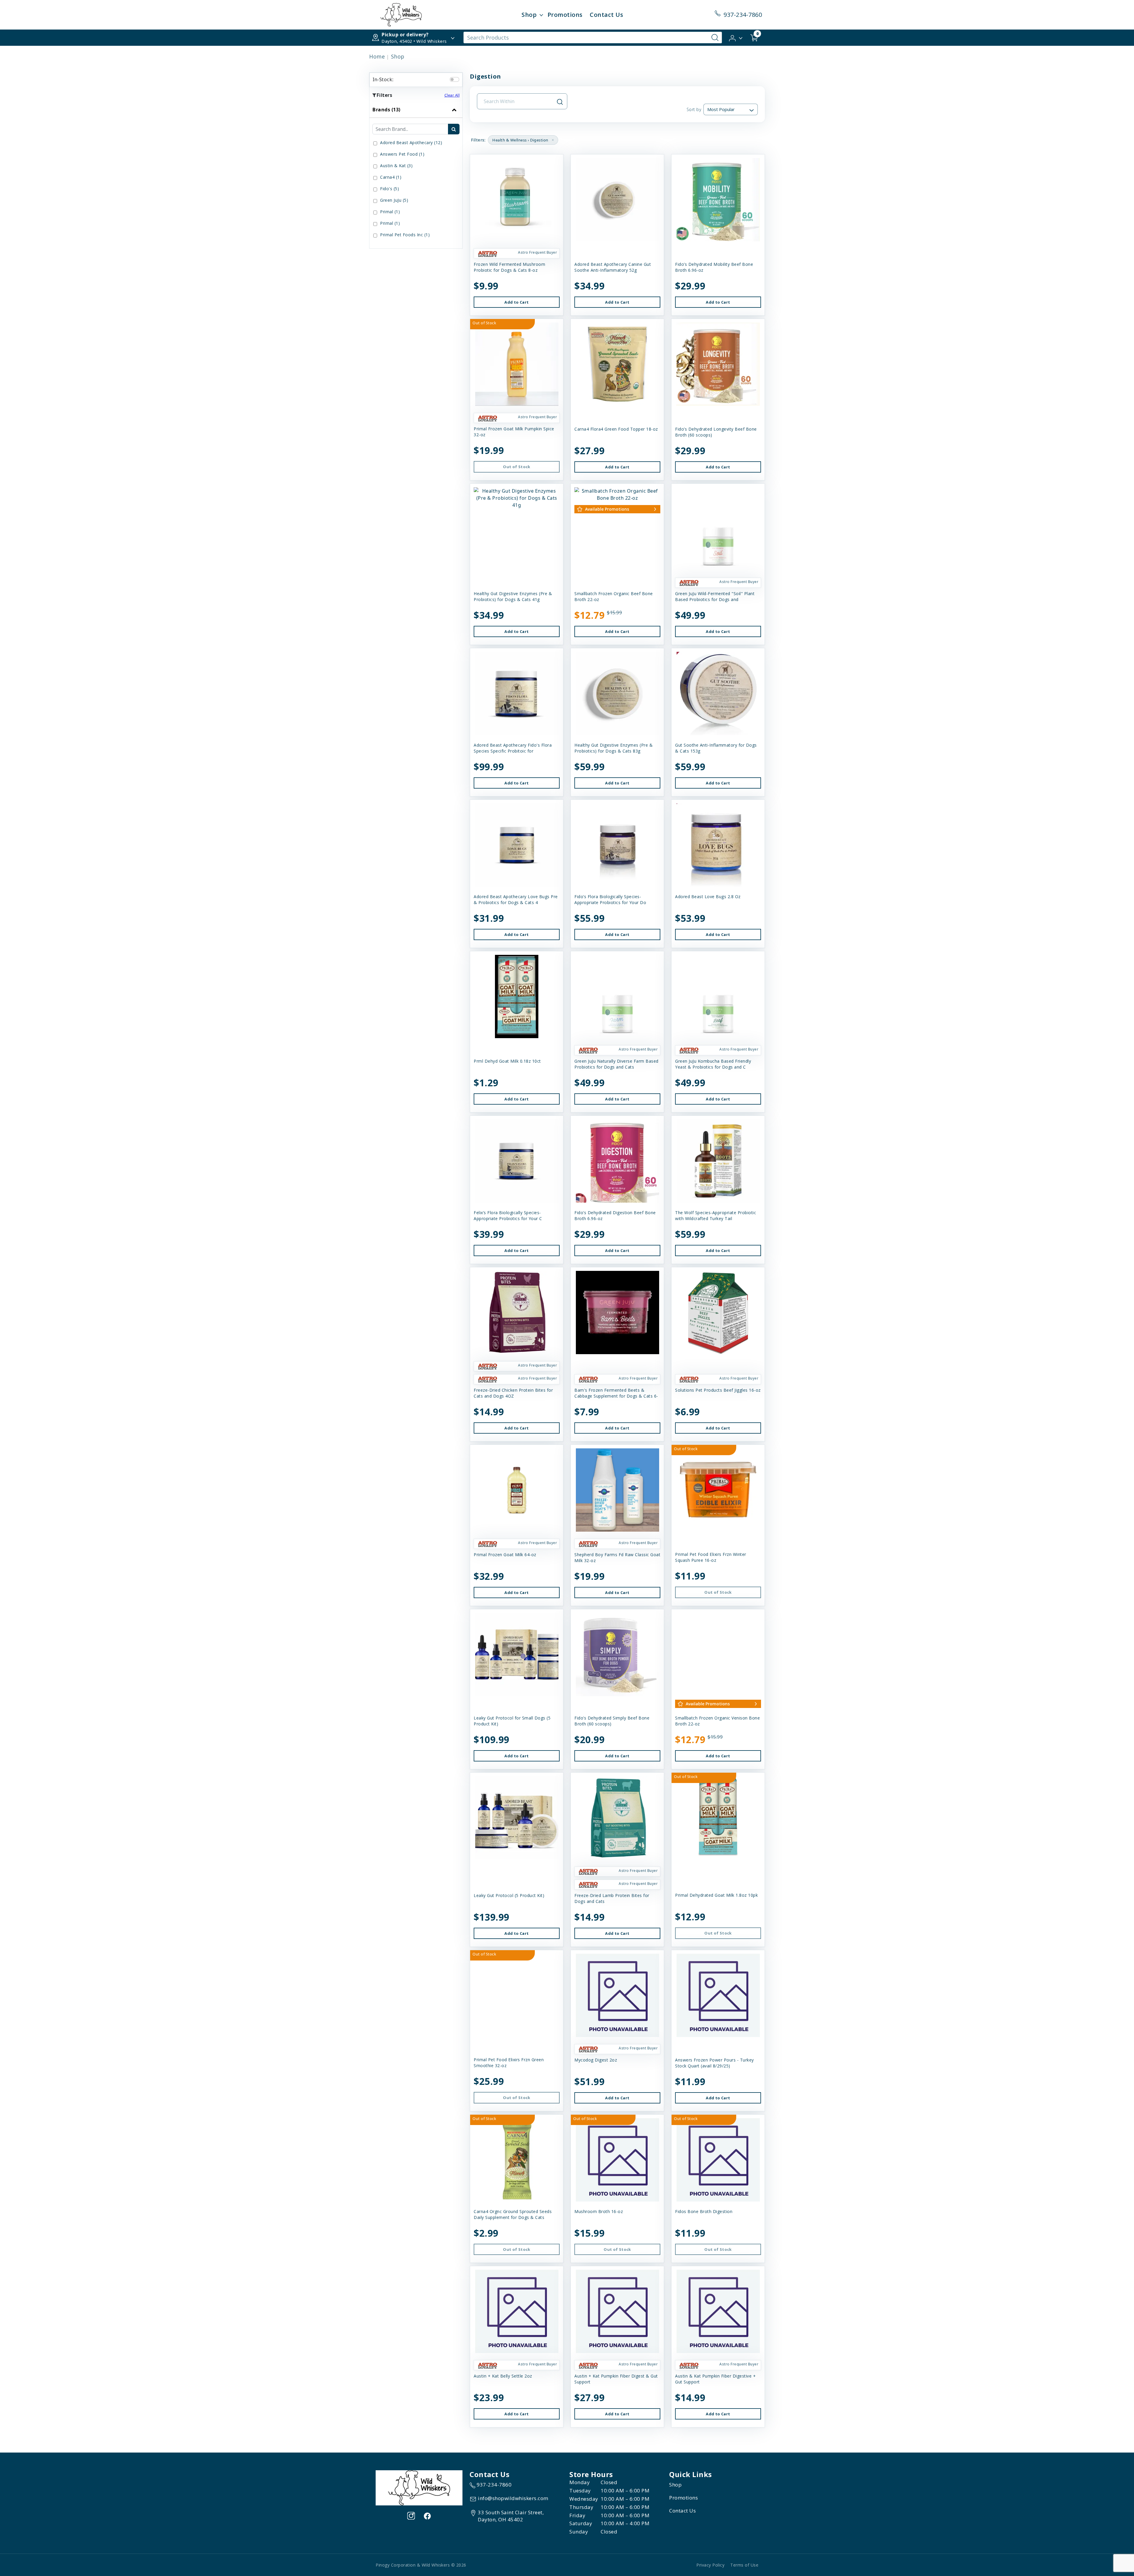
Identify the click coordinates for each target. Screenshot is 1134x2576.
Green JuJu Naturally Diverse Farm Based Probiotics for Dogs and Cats (616, 1064)
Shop (529, 15)
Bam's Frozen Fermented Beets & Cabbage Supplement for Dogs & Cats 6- (616, 1393)
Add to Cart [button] (517, 302)
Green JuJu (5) (394, 200)
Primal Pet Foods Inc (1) (405, 235)
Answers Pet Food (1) (402, 154)
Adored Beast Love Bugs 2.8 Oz (708, 897)
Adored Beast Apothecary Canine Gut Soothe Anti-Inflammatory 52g (613, 267)
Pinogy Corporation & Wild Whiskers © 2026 (421, 2565)
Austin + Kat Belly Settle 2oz (503, 2376)
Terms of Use (744, 2565)
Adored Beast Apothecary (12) (411, 143)
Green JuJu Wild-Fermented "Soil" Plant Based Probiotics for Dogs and (715, 596)
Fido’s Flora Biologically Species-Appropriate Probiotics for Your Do (610, 899)
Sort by (694, 109)
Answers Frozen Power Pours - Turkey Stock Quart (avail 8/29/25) (715, 2063)
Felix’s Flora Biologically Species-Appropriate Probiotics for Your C (508, 1215)
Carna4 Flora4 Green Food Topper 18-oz (616, 429)
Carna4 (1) (391, 177)
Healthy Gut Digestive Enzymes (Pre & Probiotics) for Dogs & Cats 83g (614, 748)
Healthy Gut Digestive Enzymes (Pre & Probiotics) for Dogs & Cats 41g (513, 596)
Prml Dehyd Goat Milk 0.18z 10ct (507, 1061)
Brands (386, 110)
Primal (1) (390, 212)
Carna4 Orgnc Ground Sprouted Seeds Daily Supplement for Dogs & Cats (513, 2214)
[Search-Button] (715, 38)
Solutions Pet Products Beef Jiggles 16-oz (718, 1390)
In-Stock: (383, 79)
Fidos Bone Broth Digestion (704, 2211)
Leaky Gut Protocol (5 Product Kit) (509, 1895)
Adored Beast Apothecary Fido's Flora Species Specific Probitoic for (513, 748)
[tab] (416, 175)
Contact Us (606, 15)
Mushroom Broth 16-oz (599, 2211)
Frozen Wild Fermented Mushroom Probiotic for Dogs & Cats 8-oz (509, 267)
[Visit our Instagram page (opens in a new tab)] (411, 2516)
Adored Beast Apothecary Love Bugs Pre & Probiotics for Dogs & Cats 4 (516, 899)
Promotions (565, 15)
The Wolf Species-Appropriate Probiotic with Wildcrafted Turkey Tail (716, 1215)
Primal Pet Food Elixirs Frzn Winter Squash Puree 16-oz (711, 1557)
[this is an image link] (419, 2487)
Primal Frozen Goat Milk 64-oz (505, 1555)
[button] (736, 37)
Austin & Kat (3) (396, 166)
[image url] (401, 14)
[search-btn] (454, 129)
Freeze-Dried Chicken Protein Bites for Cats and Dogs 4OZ (513, 1393)
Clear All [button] (452, 95)
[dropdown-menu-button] (541, 15)
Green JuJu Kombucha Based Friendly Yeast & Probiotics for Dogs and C (713, 1064)
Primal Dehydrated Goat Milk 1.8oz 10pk (716, 1895)
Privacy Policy (710, 2565)
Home (377, 56)
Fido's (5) (390, 189)
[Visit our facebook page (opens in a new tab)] (427, 2516)
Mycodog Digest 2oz (596, 2060)
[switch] (454, 79)
